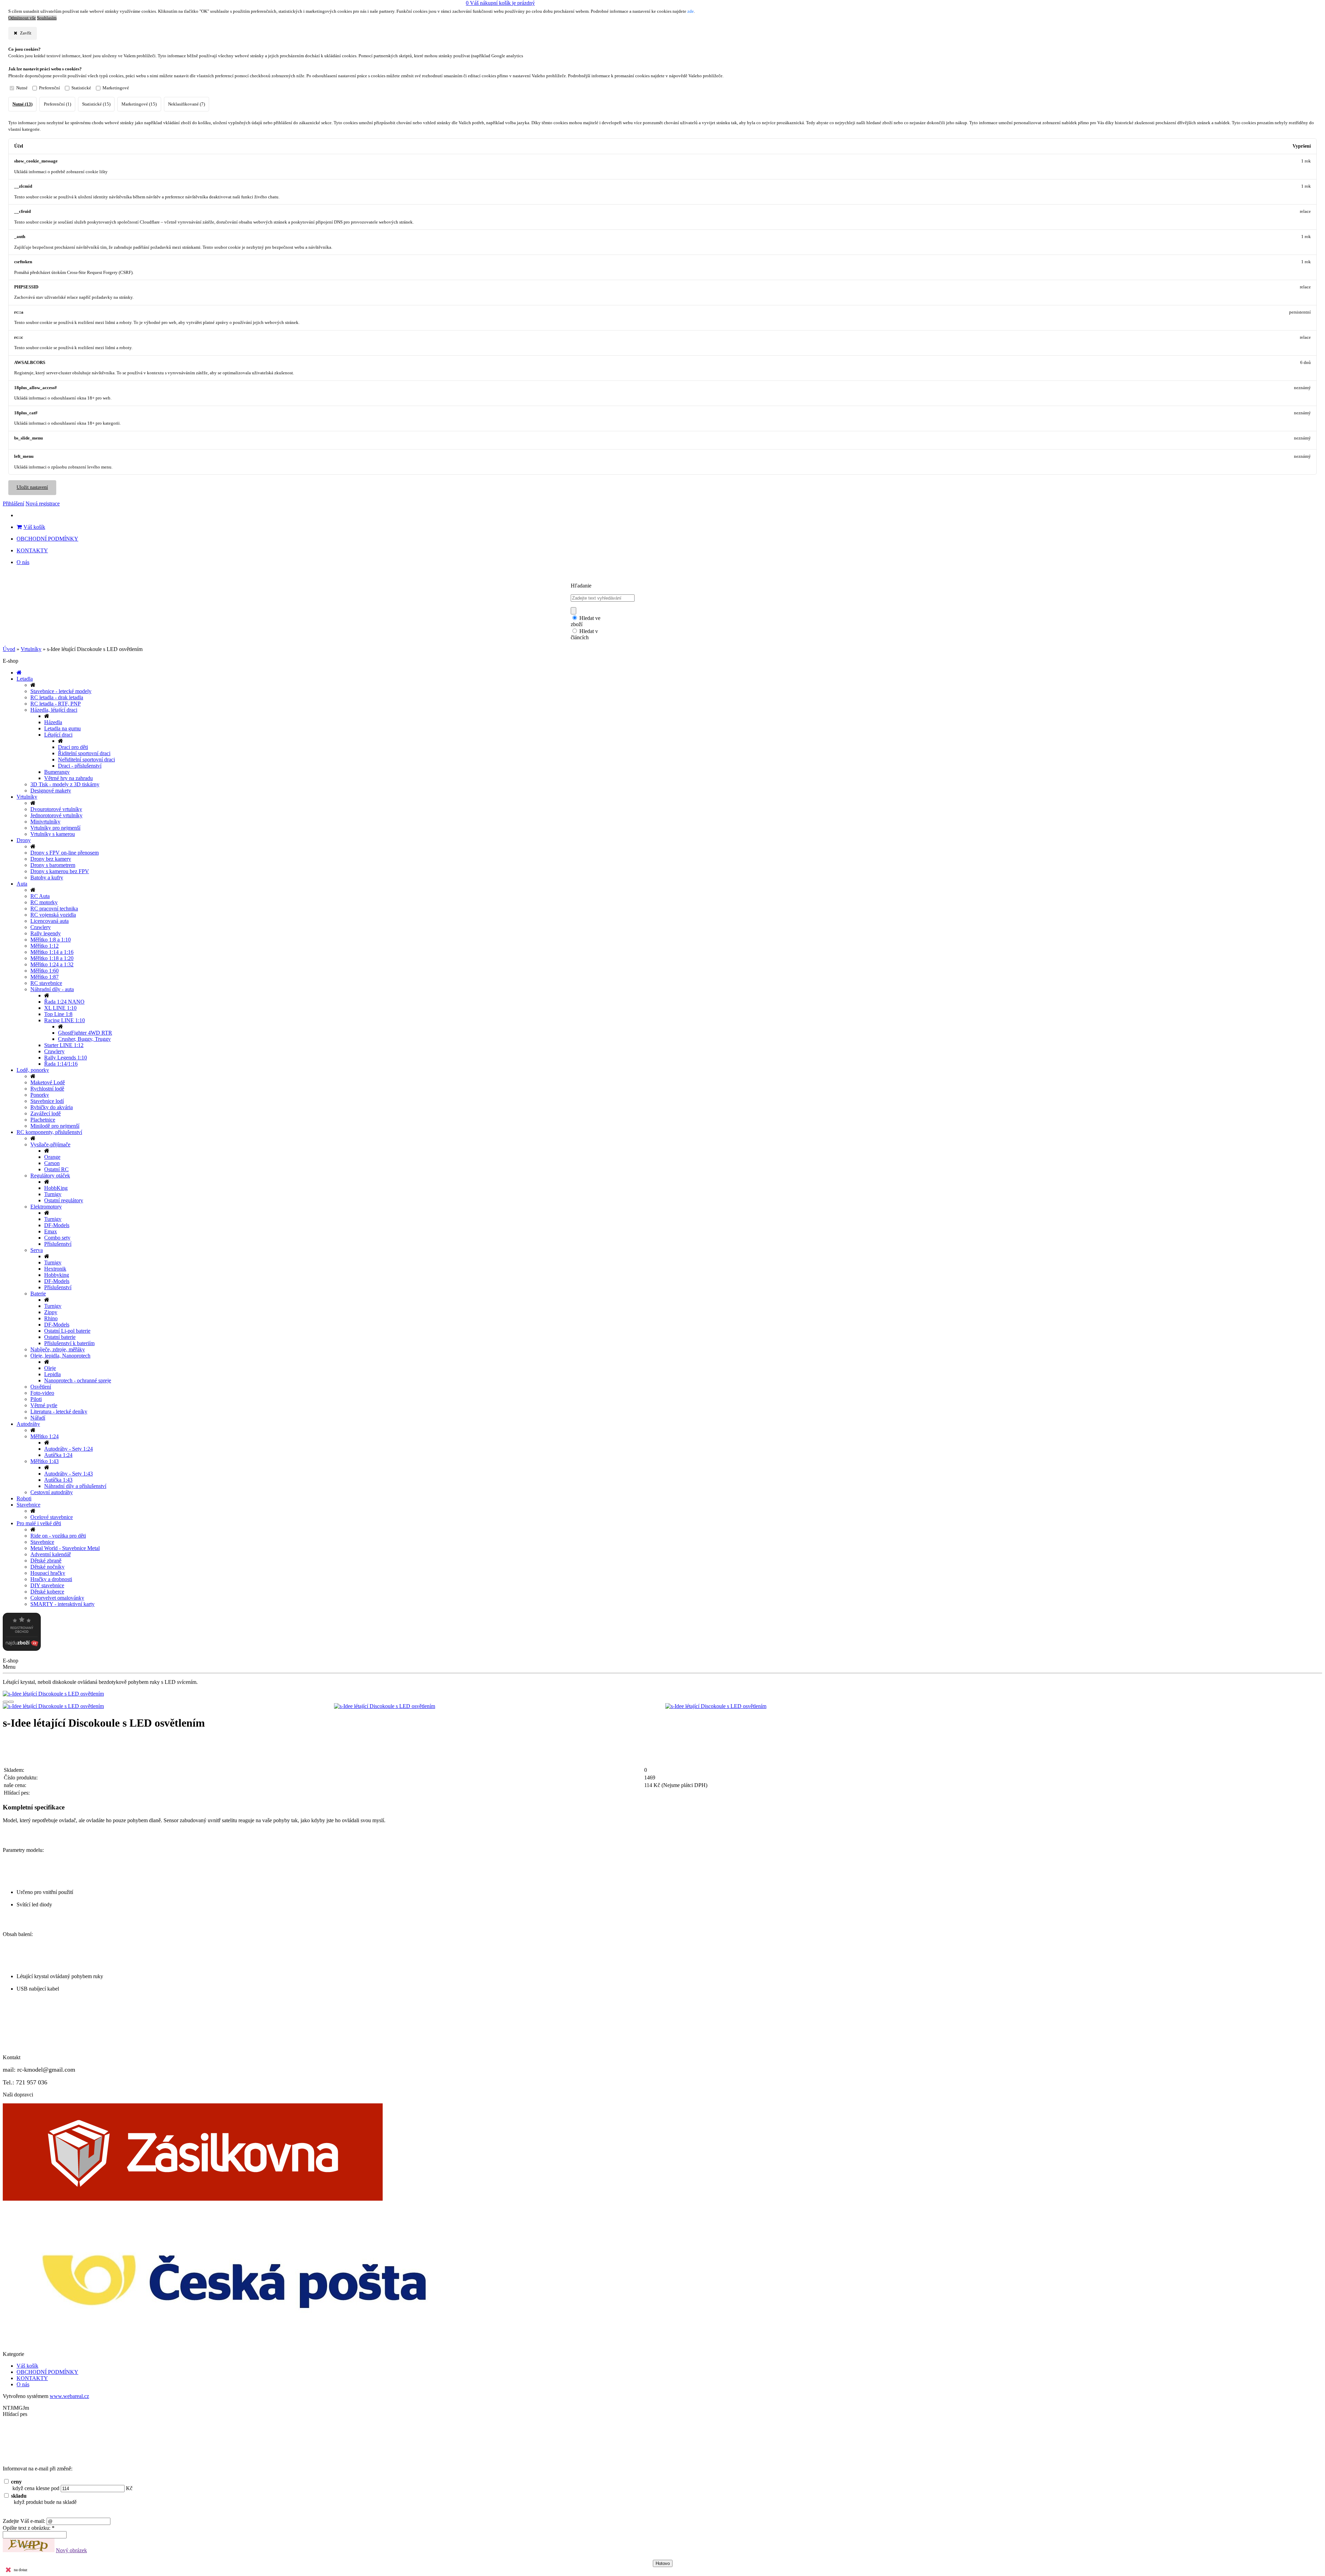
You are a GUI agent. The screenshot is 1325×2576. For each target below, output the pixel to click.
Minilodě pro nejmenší (55, 1126)
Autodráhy (28, 1424)
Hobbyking (57, 1275)
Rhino (51, 1318)
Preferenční (50, 88)
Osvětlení (41, 1387)
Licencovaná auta (50, 921)
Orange (52, 1157)
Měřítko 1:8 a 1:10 (51, 940)
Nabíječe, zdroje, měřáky (58, 1349)
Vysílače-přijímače (50, 1144)
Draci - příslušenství (80, 766)
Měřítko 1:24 (45, 1436)
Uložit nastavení (32, 487)
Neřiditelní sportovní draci (86, 759)
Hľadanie (581, 586)
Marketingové (116, 88)
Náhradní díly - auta (52, 989)
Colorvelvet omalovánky (57, 1598)
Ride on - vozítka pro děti (58, 1536)
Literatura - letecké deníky (59, 1412)
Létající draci (58, 735)
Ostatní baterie (60, 1337)
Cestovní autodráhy (52, 1492)
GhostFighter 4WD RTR (85, 1033)
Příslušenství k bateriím (69, 1343)
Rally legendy (46, 933)
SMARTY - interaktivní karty (62, 1604)
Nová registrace (43, 504)
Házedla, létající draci (54, 710)
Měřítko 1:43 (45, 1461)
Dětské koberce (47, 1592)
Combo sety (57, 1238)
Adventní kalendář (51, 1554)
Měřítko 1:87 (45, 977)
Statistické (81, 88)
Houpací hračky (48, 1573)
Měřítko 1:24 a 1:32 (52, 964)
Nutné (22, 88)
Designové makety (51, 791)
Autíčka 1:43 (58, 1480)
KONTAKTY (32, 550)
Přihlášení (13, 504)
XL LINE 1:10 (60, 1008)
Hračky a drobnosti (51, 1579)
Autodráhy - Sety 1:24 (68, 1449)
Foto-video (42, 1393)
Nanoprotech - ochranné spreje (78, 1380)
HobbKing (56, 1188)
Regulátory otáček (50, 1176)
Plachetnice (43, 1120)
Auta (22, 884)
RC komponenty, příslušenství (49, 1132)
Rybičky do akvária (52, 1107)
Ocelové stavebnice (52, 1517)
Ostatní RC (56, 1169)
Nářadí (38, 1418)
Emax (51, 1231)
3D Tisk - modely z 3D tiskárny (65, 784)
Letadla (25, 679)
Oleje (50, 1368)
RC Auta (40, 896)
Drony (24, 840)
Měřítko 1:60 (45, 971)
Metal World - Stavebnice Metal (65, 1548)
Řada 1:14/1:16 (61, 1064)
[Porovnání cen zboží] (22, 1649)
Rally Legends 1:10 (66, 1058)
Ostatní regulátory (64, 1200)
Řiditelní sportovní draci (84, 753)
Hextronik (55, 1269)
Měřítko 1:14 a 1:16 (52, 952)
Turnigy (53, 1194)
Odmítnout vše (22, 18)
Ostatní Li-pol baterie (67, 1331)
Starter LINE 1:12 (64, 1045)
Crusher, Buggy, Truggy (84, 1039)
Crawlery (41, 927)
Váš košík (34, 527)
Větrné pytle (44, 1405)
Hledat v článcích (584, 634)
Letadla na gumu (62, 728)
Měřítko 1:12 (45, 946)
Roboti (24, 1498)
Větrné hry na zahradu (68, 778)
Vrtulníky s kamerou (53, 834)
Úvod (9, 649)
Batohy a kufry (47, 877)
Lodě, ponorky (33, 1070)
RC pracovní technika (54, 909)
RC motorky (44, 902)
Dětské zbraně (46, 1561)
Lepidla (52, 1374)
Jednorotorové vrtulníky (56, 815)
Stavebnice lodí (47, 1101)
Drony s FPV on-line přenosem (65, 853)
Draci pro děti (73, 747)
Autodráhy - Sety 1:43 (68, 1474)
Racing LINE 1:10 (65, 1020)
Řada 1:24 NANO (64, 1002)
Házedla (53, 722)
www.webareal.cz (69, 2396)
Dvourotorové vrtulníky (56, 809)
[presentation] (6, 1702)
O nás (23, 562)
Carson (52, 1163)
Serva (37, 1250)
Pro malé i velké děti (39, 1523)
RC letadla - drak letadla (57, 697)
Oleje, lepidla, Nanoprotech (60, 1356)
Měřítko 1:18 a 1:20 (52, 958)
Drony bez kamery (51, 859)
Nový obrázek (71, 2550)
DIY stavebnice (47, 1585)
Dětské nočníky (47, 1567)
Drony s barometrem (53, 865)
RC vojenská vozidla (53, 915)
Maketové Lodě (48, 1082)
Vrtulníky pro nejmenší (55, 828)
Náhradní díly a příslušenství (75, 1486)
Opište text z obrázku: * (29, 2528)
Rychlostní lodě (47, 1089)
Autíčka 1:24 (58, 1455)
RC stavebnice (46, 983)
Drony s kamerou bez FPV (60, 871)
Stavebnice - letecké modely (61, 691)
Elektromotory (46, 1207)
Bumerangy (57, 772)
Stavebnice (28, 1505)
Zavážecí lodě (46, 1113)
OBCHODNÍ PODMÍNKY (47, 539)
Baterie (38, 1294)
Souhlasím (47, 18)
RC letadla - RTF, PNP (56, 704)
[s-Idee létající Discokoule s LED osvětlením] (662, 1694)
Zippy (51, 1312)
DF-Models (57, 1225)
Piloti (36, 1399)
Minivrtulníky (45, 822)
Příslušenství (58, 1244)
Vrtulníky (31, 649)
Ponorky (40, 1095)
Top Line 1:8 (58, 1014)
